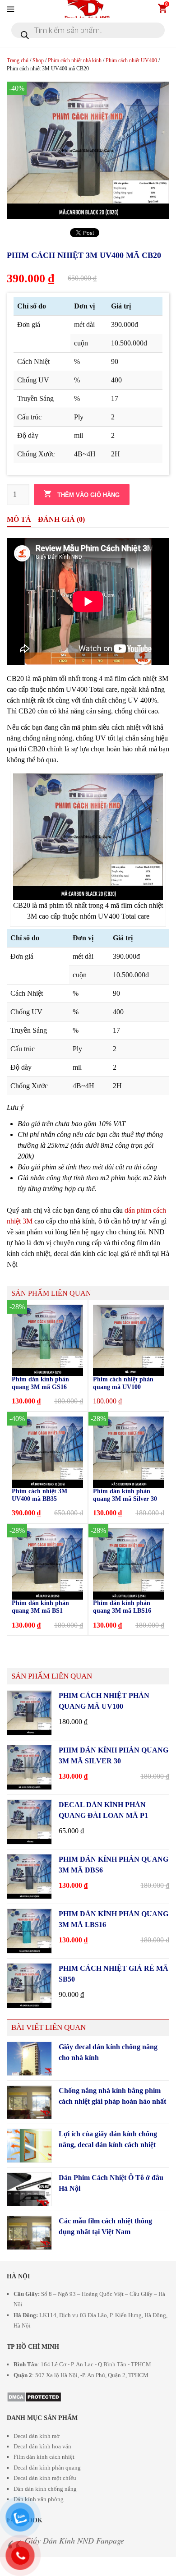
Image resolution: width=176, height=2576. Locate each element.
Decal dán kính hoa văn (42, 2446)
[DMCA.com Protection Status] (34, 2395)
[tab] (19, 520)
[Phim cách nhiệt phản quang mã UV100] (29, 1713)
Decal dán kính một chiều (45, 2478)
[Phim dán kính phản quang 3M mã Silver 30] (29, 1767)
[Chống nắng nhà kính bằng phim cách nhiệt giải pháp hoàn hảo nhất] (29, 2102)
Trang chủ (18, 60)
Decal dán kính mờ (37, 2436)
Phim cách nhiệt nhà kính (75, 60)
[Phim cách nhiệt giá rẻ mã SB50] (29, 1986)
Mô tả (19, 519)
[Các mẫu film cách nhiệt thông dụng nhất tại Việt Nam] (29, 2233)
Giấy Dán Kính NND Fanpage (74, 2540)
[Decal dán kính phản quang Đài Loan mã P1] (29, 1822)
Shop (38, 60)
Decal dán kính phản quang (47, 2468)
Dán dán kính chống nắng (45, 2489)
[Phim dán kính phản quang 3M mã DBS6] (29, 1877)
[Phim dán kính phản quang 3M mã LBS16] (29, 1931)
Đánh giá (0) (61, 519)
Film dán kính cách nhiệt (44, 2457)
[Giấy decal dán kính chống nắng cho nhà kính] (29, 2059)
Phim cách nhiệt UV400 (131, 60)
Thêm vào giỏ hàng (88, 495)
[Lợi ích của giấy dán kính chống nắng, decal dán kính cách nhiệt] (29, 2146)
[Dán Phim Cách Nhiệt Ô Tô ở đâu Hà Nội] (29, 2190)
